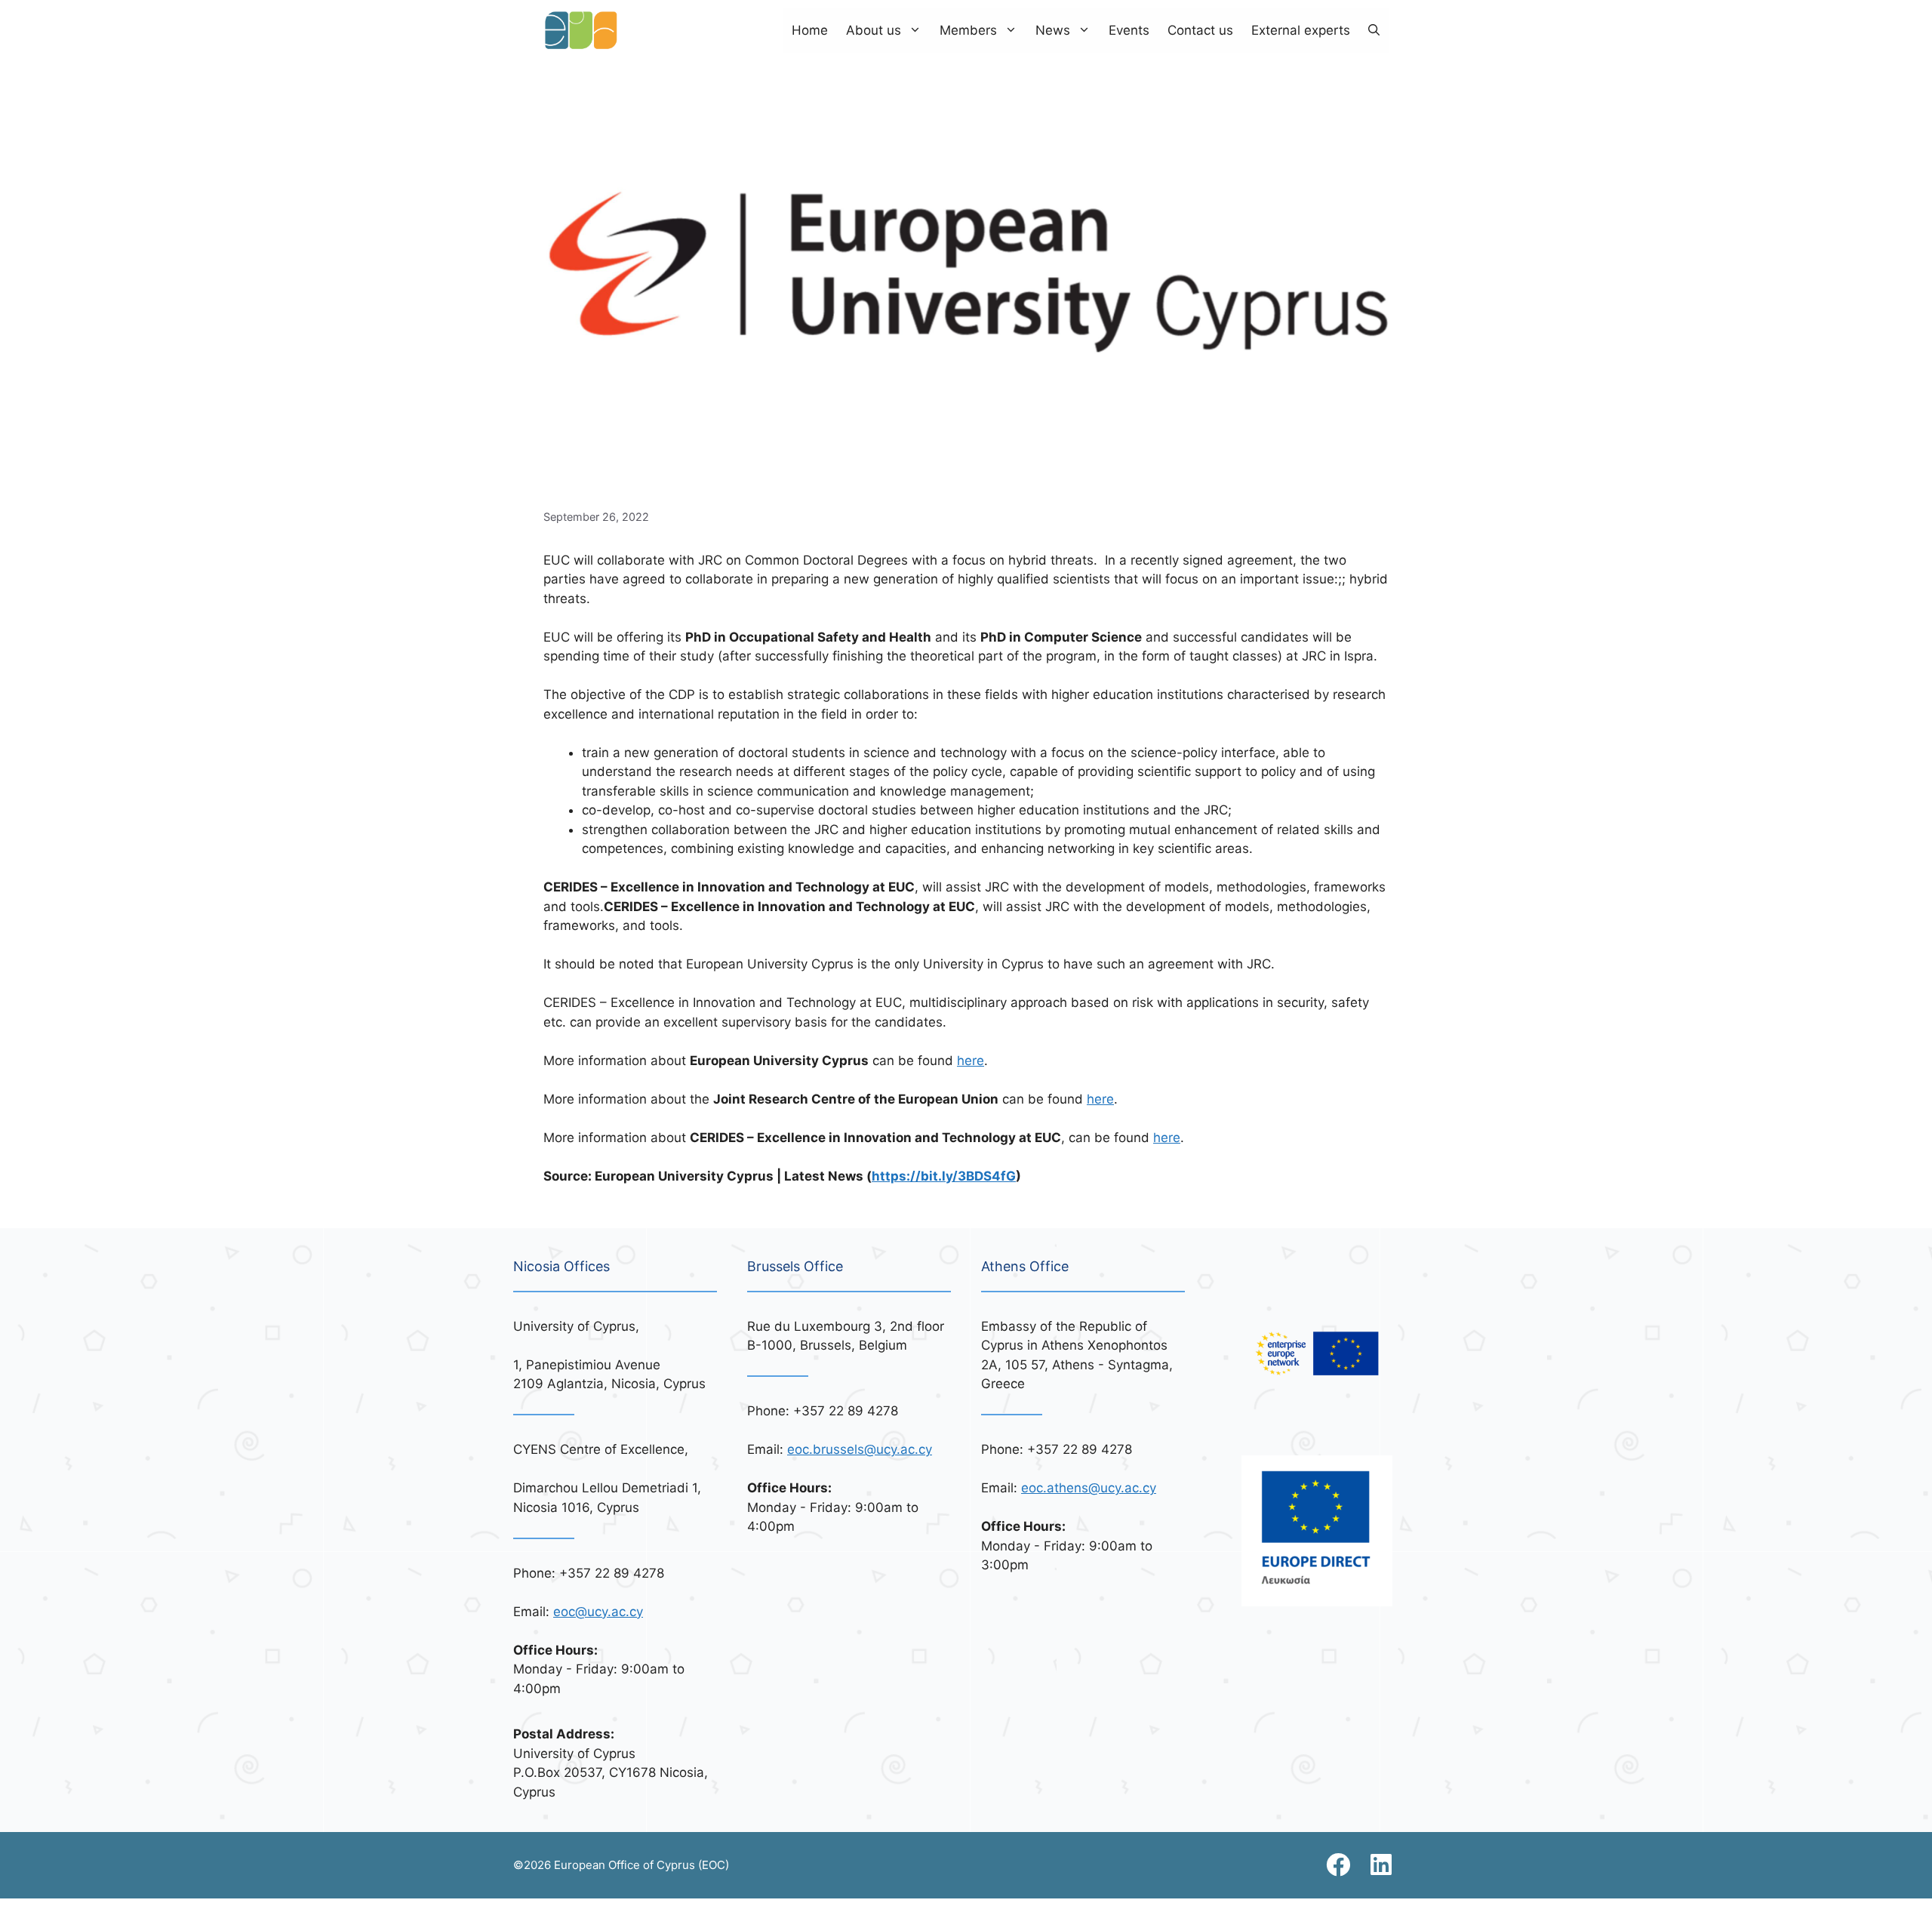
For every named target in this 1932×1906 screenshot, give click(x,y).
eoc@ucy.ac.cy (598, 1612)
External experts (1301, 30)
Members (968, 30)
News (1053, 30)
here (971, 1061)
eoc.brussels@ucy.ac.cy (860, 1449)
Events (1129, 30)
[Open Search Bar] (1374, 30)
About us (874, 30)
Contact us (1200, 30)
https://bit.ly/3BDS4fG (944, 1176)
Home (810, 30)
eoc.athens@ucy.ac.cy (1089, 1488)
